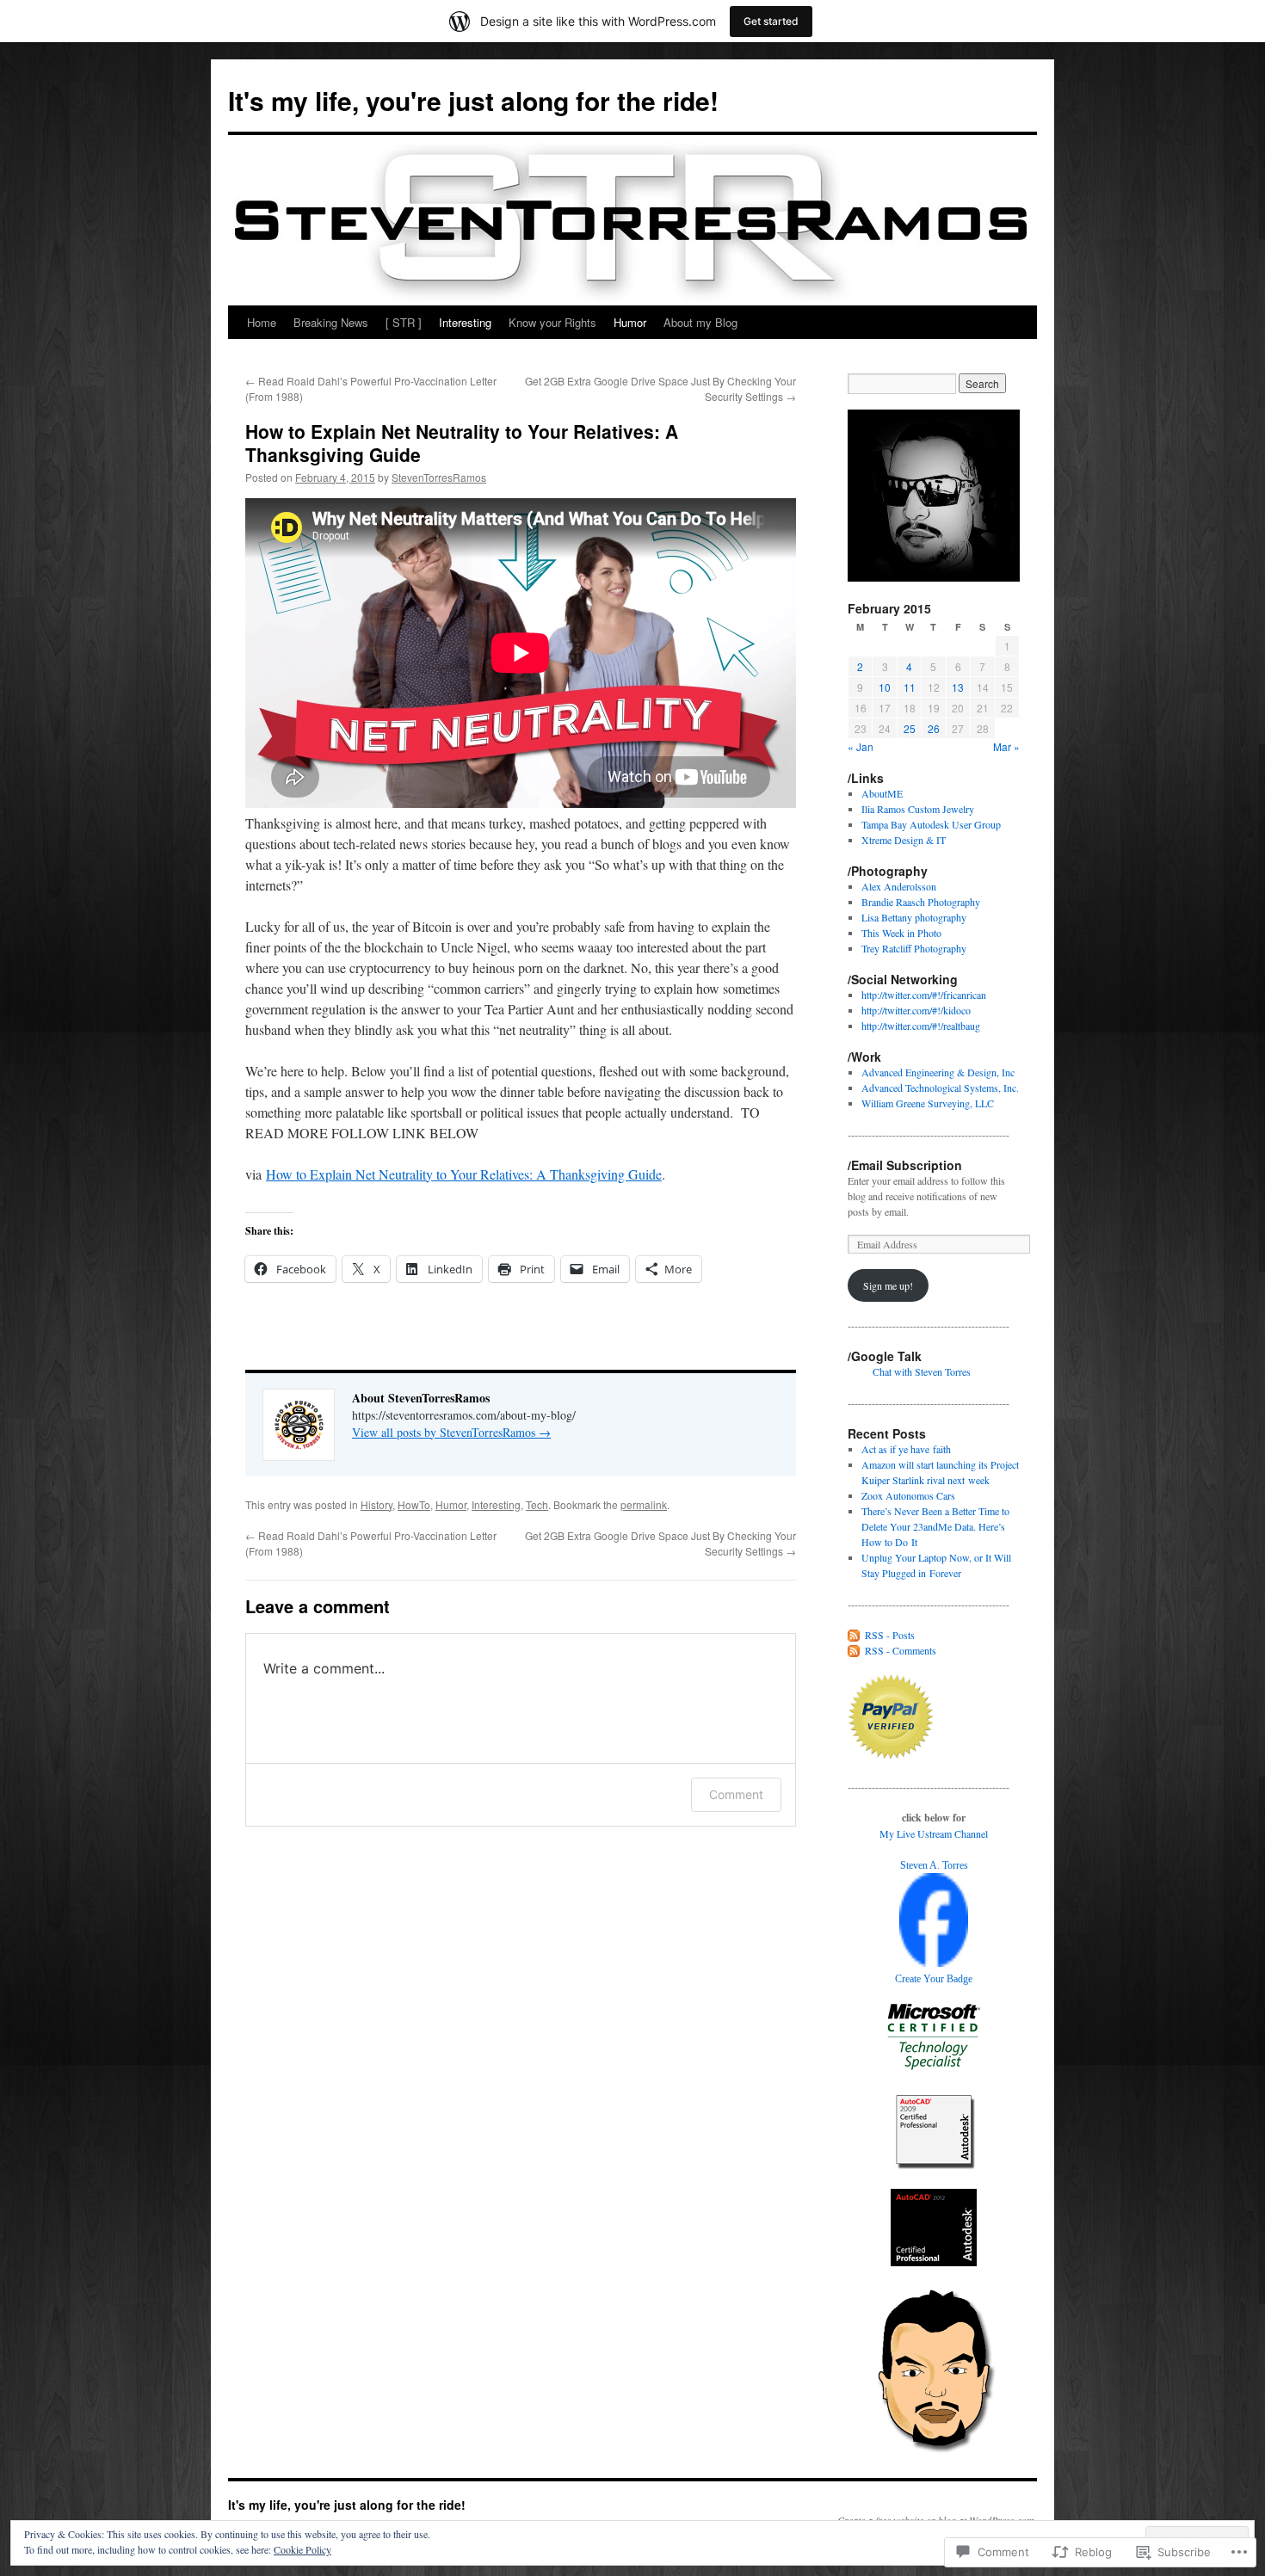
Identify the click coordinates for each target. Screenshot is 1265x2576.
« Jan (861, 746)
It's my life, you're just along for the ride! (473, 100)
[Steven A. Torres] (934, 1963)
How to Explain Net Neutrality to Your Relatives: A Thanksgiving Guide (462, 443)
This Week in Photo (901, 933)
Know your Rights (552, 322)
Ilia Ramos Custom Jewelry (918, 809)
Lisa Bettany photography (914, 917)
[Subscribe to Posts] (855, 1635)
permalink (644, 1504)
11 (910, 687)
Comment (736, 1794)
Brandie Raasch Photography (921, 902)
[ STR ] (404, 322)
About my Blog (700, 322)
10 (885, 687)
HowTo (414, 1504)
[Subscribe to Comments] (855, 1650)
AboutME (882, 793)
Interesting (465, 322)
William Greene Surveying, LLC (928, 1103)
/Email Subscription (905, 1165)
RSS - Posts (890, 1635)
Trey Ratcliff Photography (914, 948)
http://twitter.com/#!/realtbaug (921, 1026)
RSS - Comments (901, 1650)
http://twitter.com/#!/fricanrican (924, 995)
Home (262, 322)
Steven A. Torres (934, 1865)
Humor (630, 322)
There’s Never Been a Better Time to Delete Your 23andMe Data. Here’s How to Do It (935, 1526)
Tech (537, 1504)
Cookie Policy (302, 2549)
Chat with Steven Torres (922, 1371)
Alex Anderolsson (899, 886)
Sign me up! (888, 1285)
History (376, 1504)
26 (934, 728)
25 (910, 728)
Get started (771, 21)
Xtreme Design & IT (904, 840)
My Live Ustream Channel (934, 1833)
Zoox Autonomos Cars (908, 1495)
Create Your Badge (934, 1979)
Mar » (1006, 746)
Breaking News (331, 322)
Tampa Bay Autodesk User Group (931, 824)
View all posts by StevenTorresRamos (451, 1432)
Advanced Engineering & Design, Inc (938, 1072)
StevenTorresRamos (439, 477)
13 (958, 687)
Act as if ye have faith (906, 1449)
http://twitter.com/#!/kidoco (916, 1010)
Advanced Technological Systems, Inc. (940, 1088)
